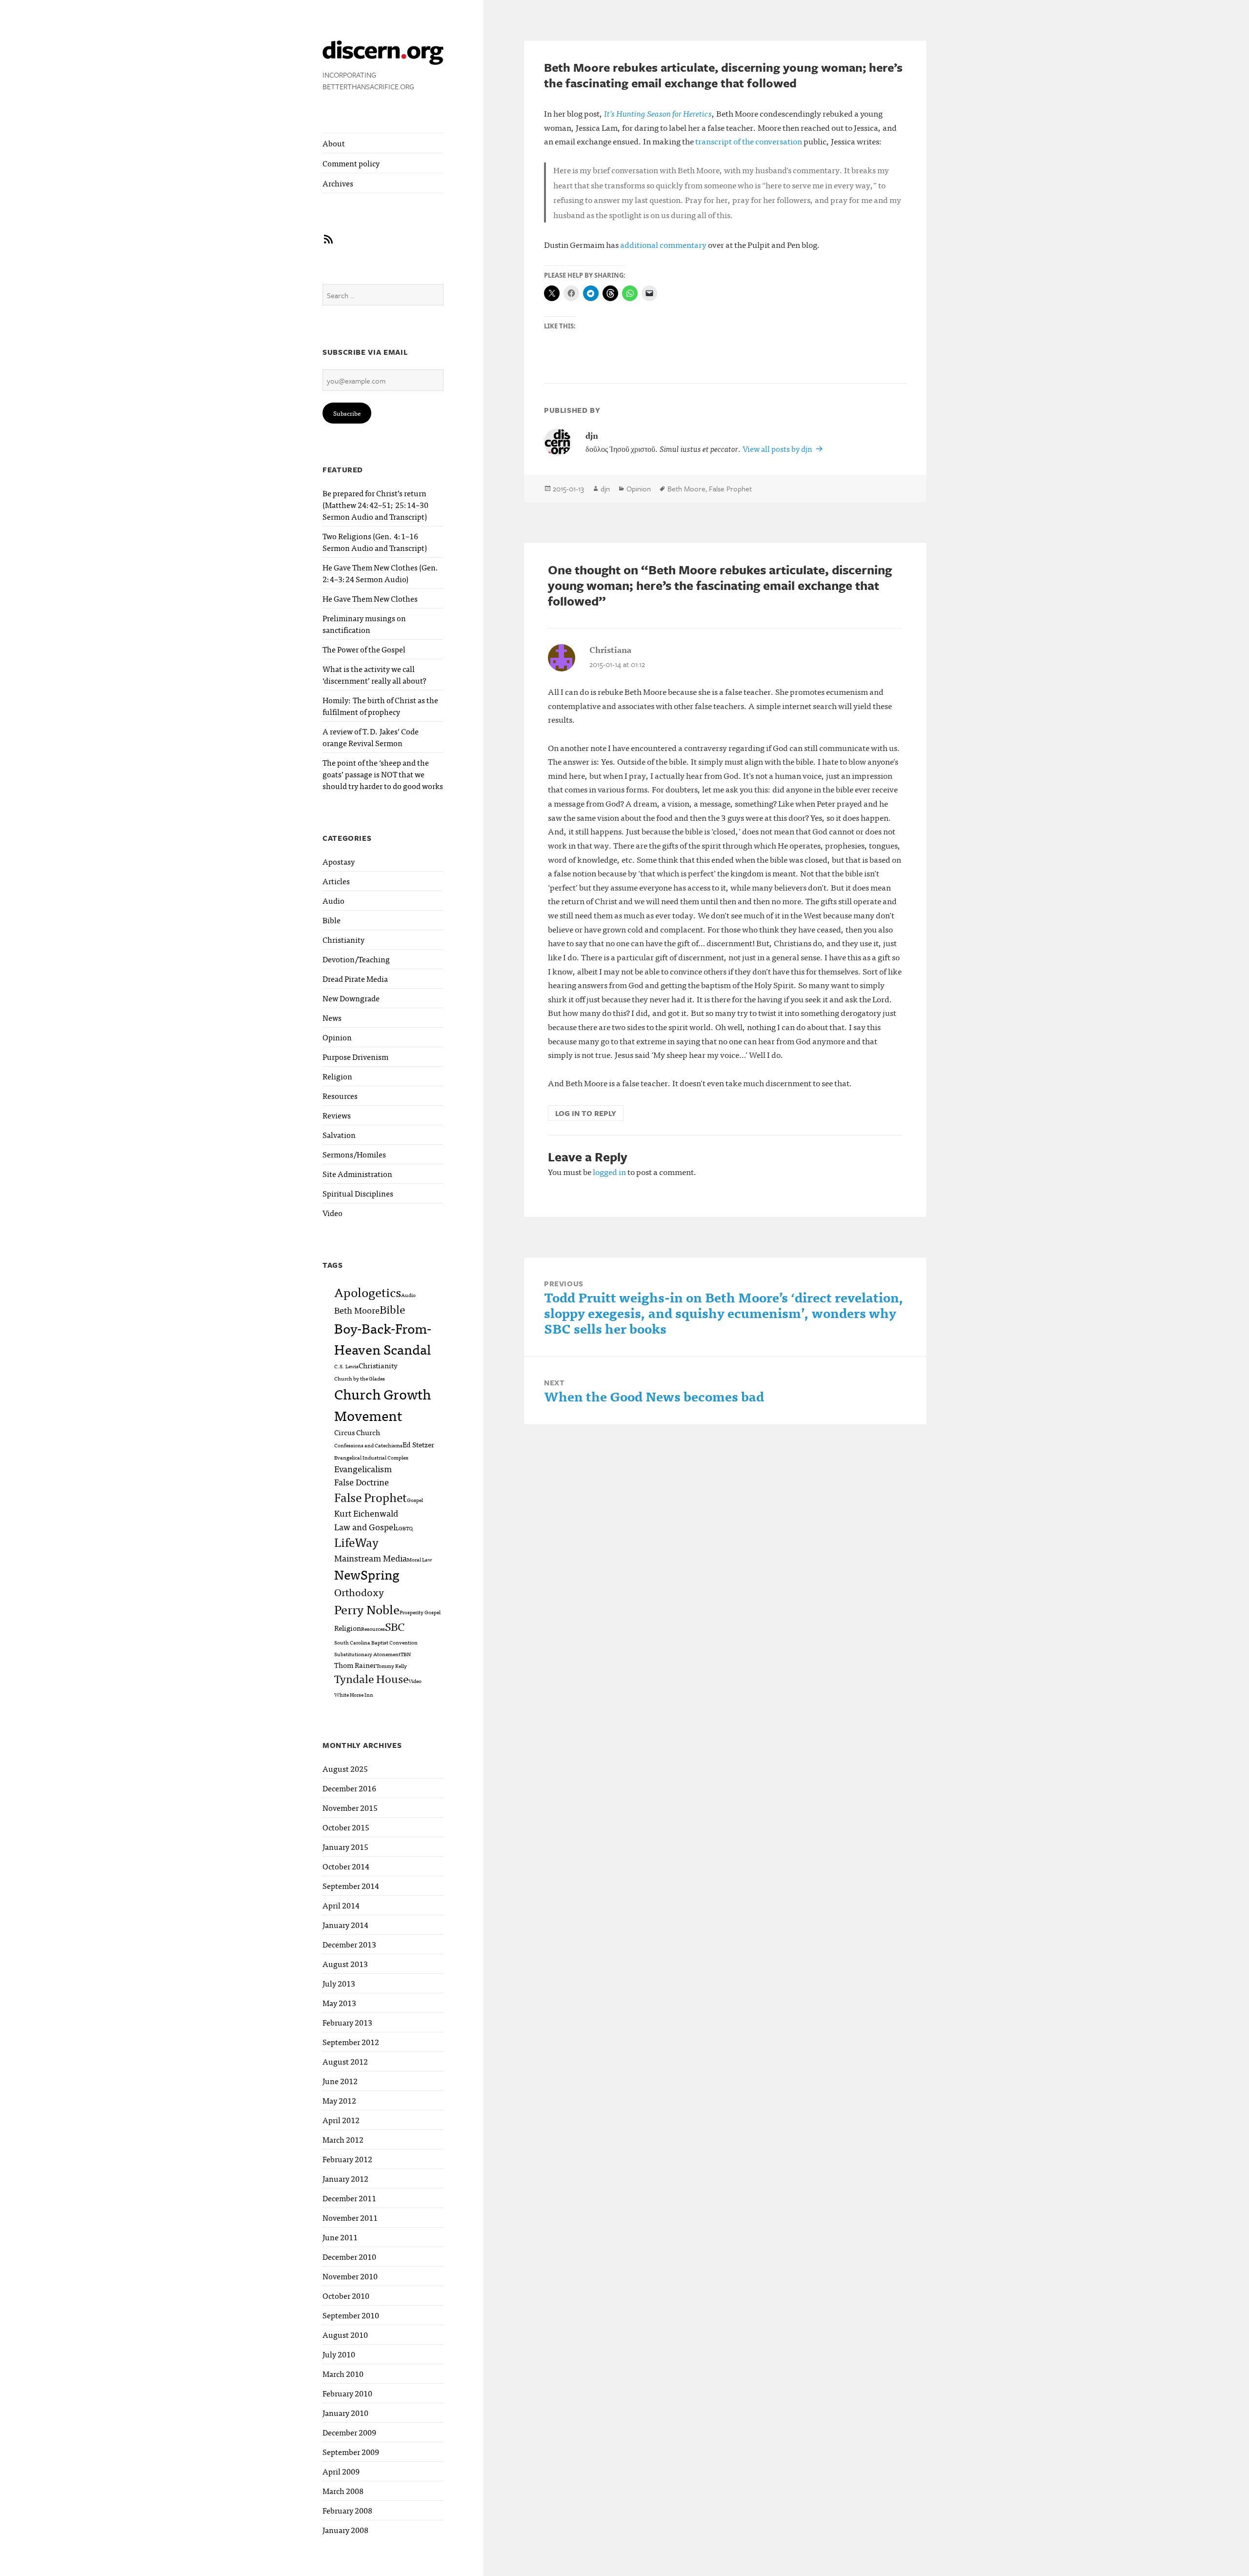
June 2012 (340, 2081)
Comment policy (351, 163)
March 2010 (343, 2373)
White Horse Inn (354, 1694)
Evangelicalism (363, 1468)
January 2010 (345, 2413)
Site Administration (357, 1174)
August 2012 (345, 2061)
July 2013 (339, 1983)
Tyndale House (371, 1678)
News (332, 1017)
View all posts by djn (778, 448)
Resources (340, 1095)
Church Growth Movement (383, 1404)
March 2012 (343, 2139)
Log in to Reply (586, 1113)
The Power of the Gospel (364, 649)
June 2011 (340, 2237)
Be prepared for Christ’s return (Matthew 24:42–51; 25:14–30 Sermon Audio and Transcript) (375, 505)
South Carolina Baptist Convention (376, 1642)
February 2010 (347, 2393)
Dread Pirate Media (355, 978)
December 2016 (349, 1788)
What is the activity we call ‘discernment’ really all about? (374, 674)
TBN (406, 1654)
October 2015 (346, 1827)
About (334, 143)
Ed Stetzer (418, 1444)
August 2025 (345, 1768)
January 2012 (345, 2178)
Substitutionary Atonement (367, 1654)
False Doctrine (362, 1481)
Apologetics (368, 1292)
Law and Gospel (365, 1526)
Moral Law (419, 1559)
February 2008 (347, 2510)
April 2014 (341, 1905)
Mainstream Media (371, 1558)
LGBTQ (404, 1528)
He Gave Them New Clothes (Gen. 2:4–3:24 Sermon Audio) (381, 573)
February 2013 (347, 2022)
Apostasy (339, 861)
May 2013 (339, 2003)
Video (332, 1213)
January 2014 (345, 1925)
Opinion (337, 1037)
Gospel (415, 1500)
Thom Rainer (355, 1665)
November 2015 (350, 1807)
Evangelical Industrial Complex (371, 1457)
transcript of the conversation (749, 141)
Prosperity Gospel (420, 1612)
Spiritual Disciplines (358, 1193)
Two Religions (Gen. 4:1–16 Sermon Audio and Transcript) (375, 542)
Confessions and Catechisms (368, 1445)
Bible (332, 920)
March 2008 (343, 2491)
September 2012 (351, 2042)
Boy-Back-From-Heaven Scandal (383, 1338)
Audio (333, 900)
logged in (609, 1171)
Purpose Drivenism (355, 1056)
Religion (337, 1076)
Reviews (337, 1115)
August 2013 (345, 1964)
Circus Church (357, 1432)
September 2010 (351, 2315)
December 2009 (349, 2432)
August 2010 (345, 2334)
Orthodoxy (359, 1592)
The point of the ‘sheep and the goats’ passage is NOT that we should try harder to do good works (383, 774)
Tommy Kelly (392, 1666)
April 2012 (341, 2120)
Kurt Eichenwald (366, 1513)
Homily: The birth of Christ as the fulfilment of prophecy (380, 706)
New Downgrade (351, 998)
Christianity (343, 939)
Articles (336, 881)
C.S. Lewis (346, 1366)
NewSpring (367, 1574)
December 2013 (349, 1944)
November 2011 (350, 2217)
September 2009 (351, 2452)
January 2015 (345, 1846)
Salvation (339, 1135)
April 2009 (341, 2471)
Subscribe (347, 413)
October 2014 (346, 1866)
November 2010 (350, 2276)
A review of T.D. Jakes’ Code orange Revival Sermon (371, 737)
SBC (395, 1626)
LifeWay (356, 1542)
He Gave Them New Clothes (370, 598)
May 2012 (339, 2100)
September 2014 (351, 1886)
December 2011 (349, 2198)
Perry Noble (367, 1609)
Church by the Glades (360, 1378)
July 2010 (339, 2354)
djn (605, 488)
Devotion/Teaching (356, 959)
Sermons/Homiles (354, 1154)
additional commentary (663, 244)
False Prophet (371, 1497)
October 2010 (346, 2295)
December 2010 (349, 2256)
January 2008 (345, 2530)
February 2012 (347, 2159)
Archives (338, 183)
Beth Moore (357, 1310)
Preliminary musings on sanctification (364, 624)
